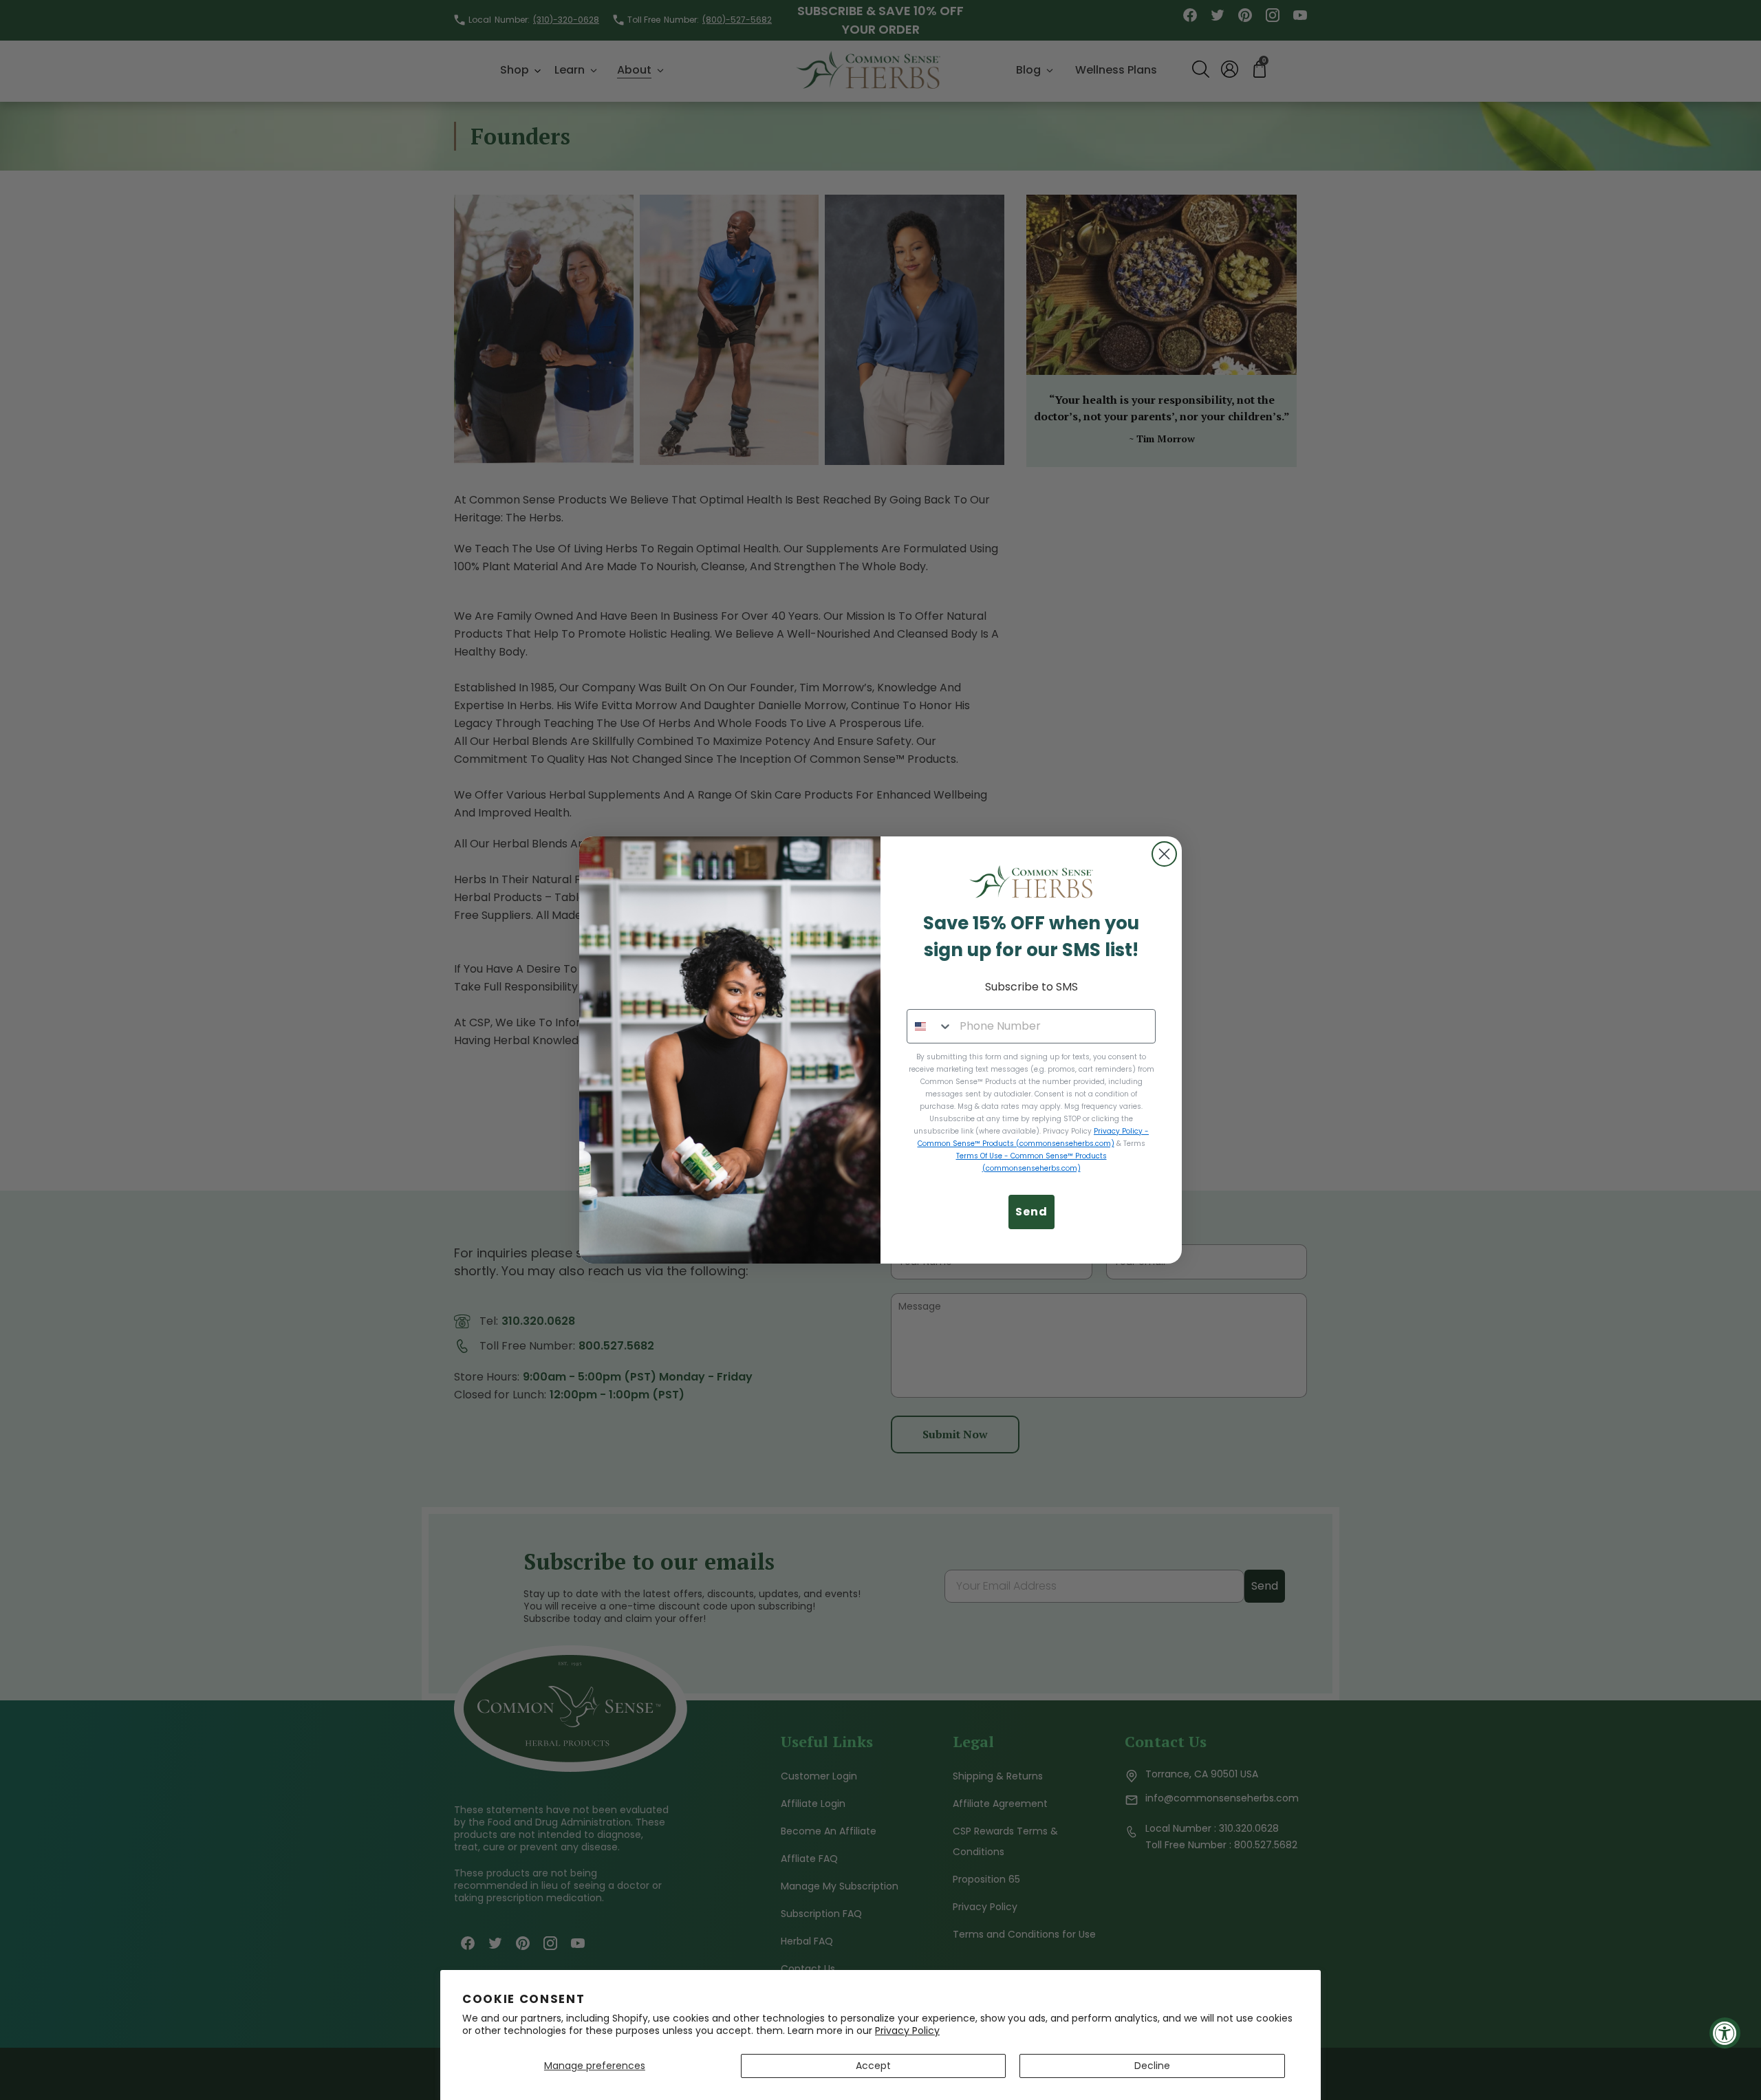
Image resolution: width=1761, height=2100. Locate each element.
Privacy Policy (907, 2031)
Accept (873, 2066)
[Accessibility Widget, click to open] (1725, 2033)
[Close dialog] (1164, 854)
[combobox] (930, 1026)
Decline (1152, 2066)
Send (1031, 1212)
